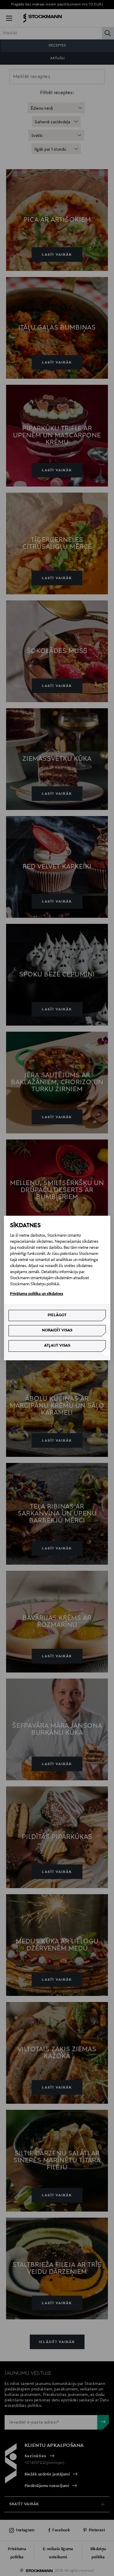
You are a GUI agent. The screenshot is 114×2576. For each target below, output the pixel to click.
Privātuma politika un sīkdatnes (37, 1294)
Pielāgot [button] (57, 1315)
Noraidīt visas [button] (57, 1331)
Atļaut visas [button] (57, 1346)
